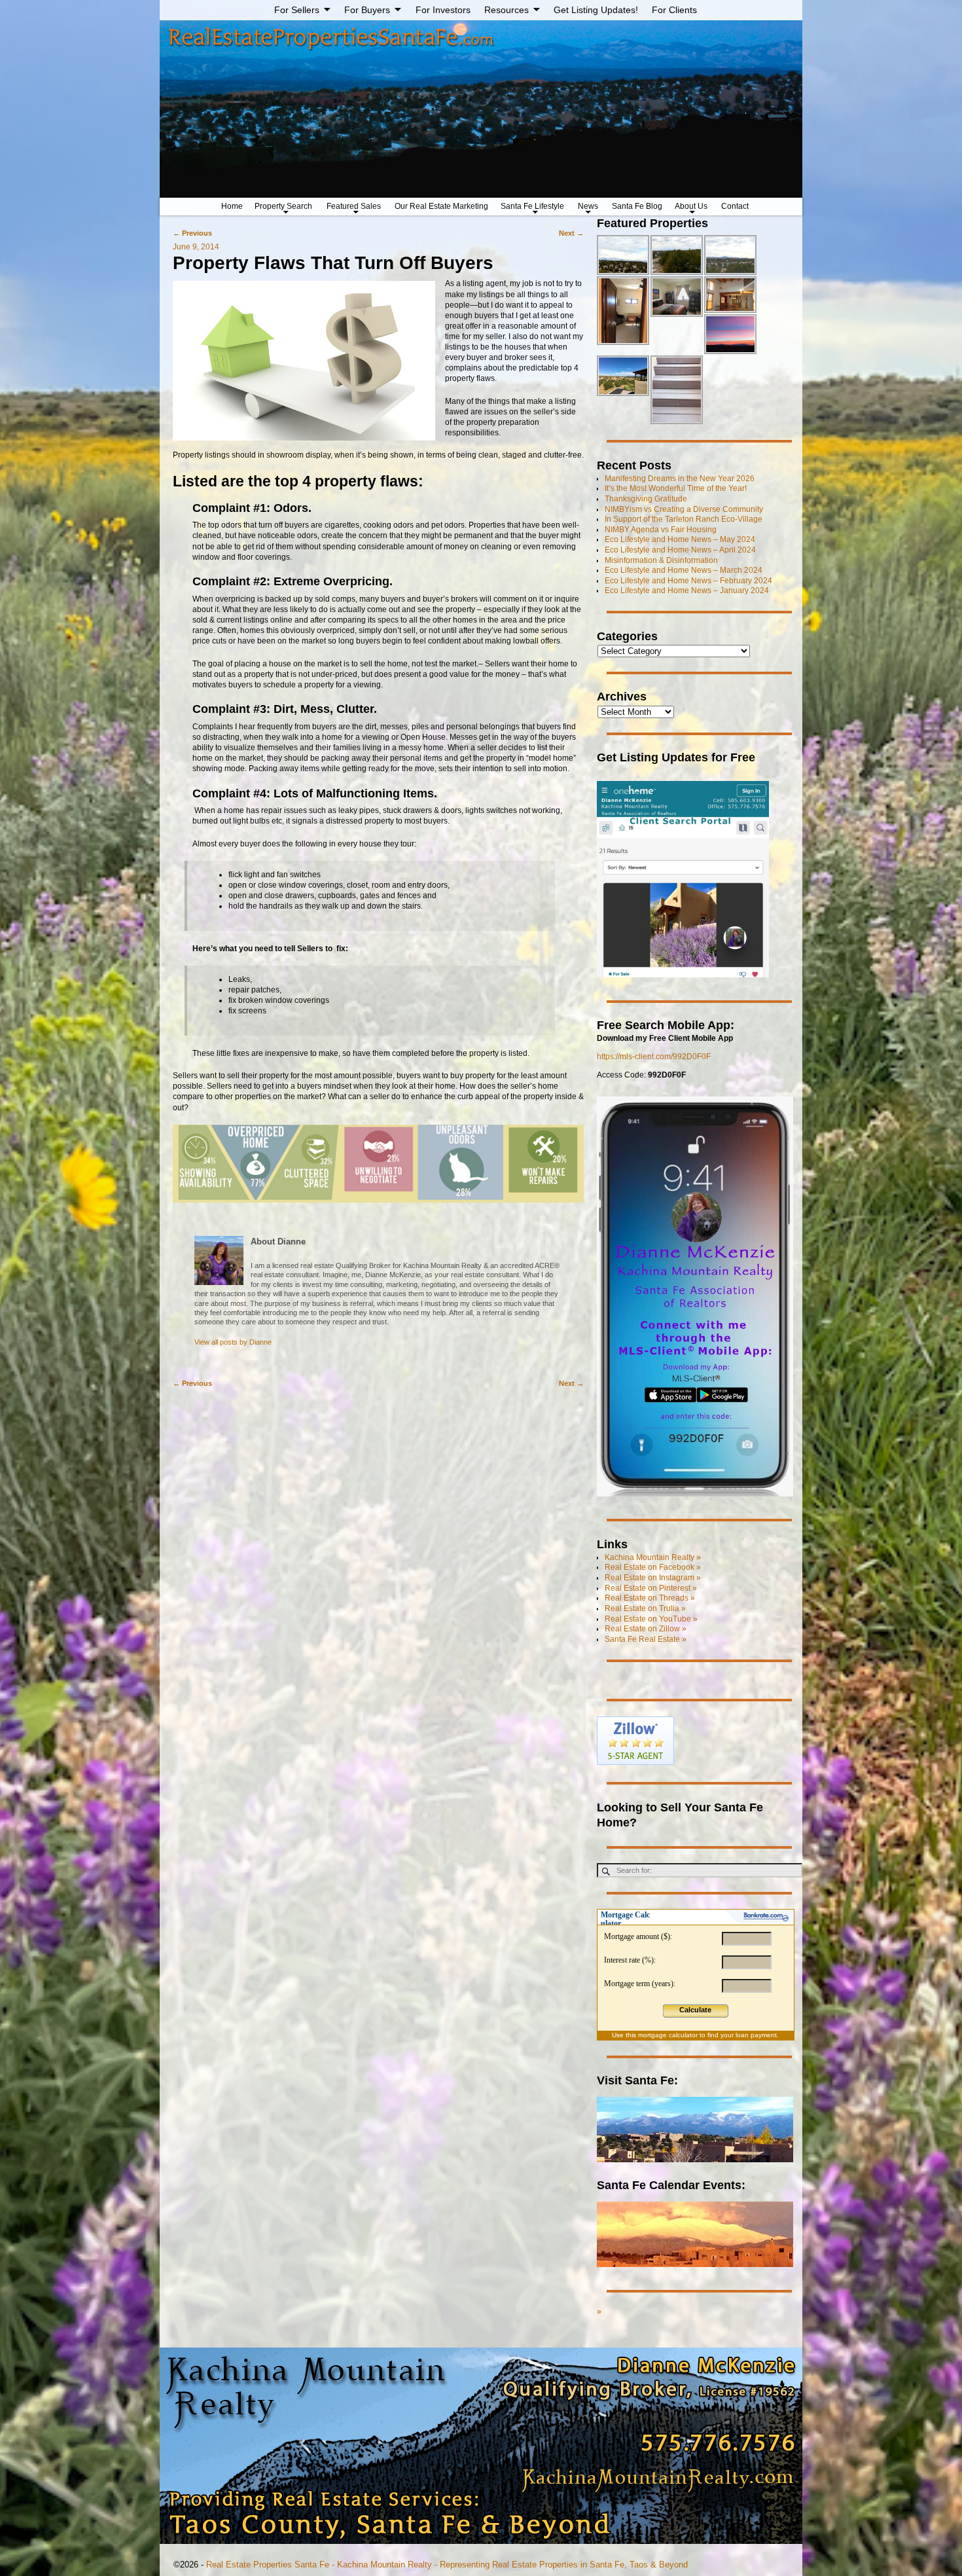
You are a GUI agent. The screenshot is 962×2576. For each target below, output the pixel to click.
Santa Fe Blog (637, 206)
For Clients (674, 10)
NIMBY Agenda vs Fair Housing (661, 530)
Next (571, 233)
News (588, 206)
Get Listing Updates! (596, 10)
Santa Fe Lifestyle (532, 206)
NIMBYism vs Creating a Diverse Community (684, 509)
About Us (691, 206)
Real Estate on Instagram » (653, 1578)
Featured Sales (354, 206)
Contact (735, 206)
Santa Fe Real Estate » (646, 1639)
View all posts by (233, 1342)
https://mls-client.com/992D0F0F (654, 1057)
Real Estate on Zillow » (646, 1629)
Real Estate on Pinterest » (651, 1588)
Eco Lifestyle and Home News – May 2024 (680, 539)
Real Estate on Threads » (650, 1598)
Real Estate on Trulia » (645, 1608)
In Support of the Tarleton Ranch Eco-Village (684, 519)
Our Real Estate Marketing (441, 206)
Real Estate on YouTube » (651, 1619)
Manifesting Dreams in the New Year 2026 (680, 479)
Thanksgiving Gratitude (646, 499)
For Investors (443, 10)
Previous (192, 233)
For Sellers (297, 10)
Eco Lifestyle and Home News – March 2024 (684, 570)
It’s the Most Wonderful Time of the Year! (676, 488)
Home (232, 206)
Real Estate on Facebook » (653, 1567)
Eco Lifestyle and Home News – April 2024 (680, 550)
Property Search (283, 206)
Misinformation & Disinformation (661, 560)
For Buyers (367, 10)
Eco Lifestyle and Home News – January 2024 (687, 590)
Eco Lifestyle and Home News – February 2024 (688, 581)
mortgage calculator (668, 2035)
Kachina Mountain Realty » (653, 1557)
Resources (507, 10)
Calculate (695, 2010)
